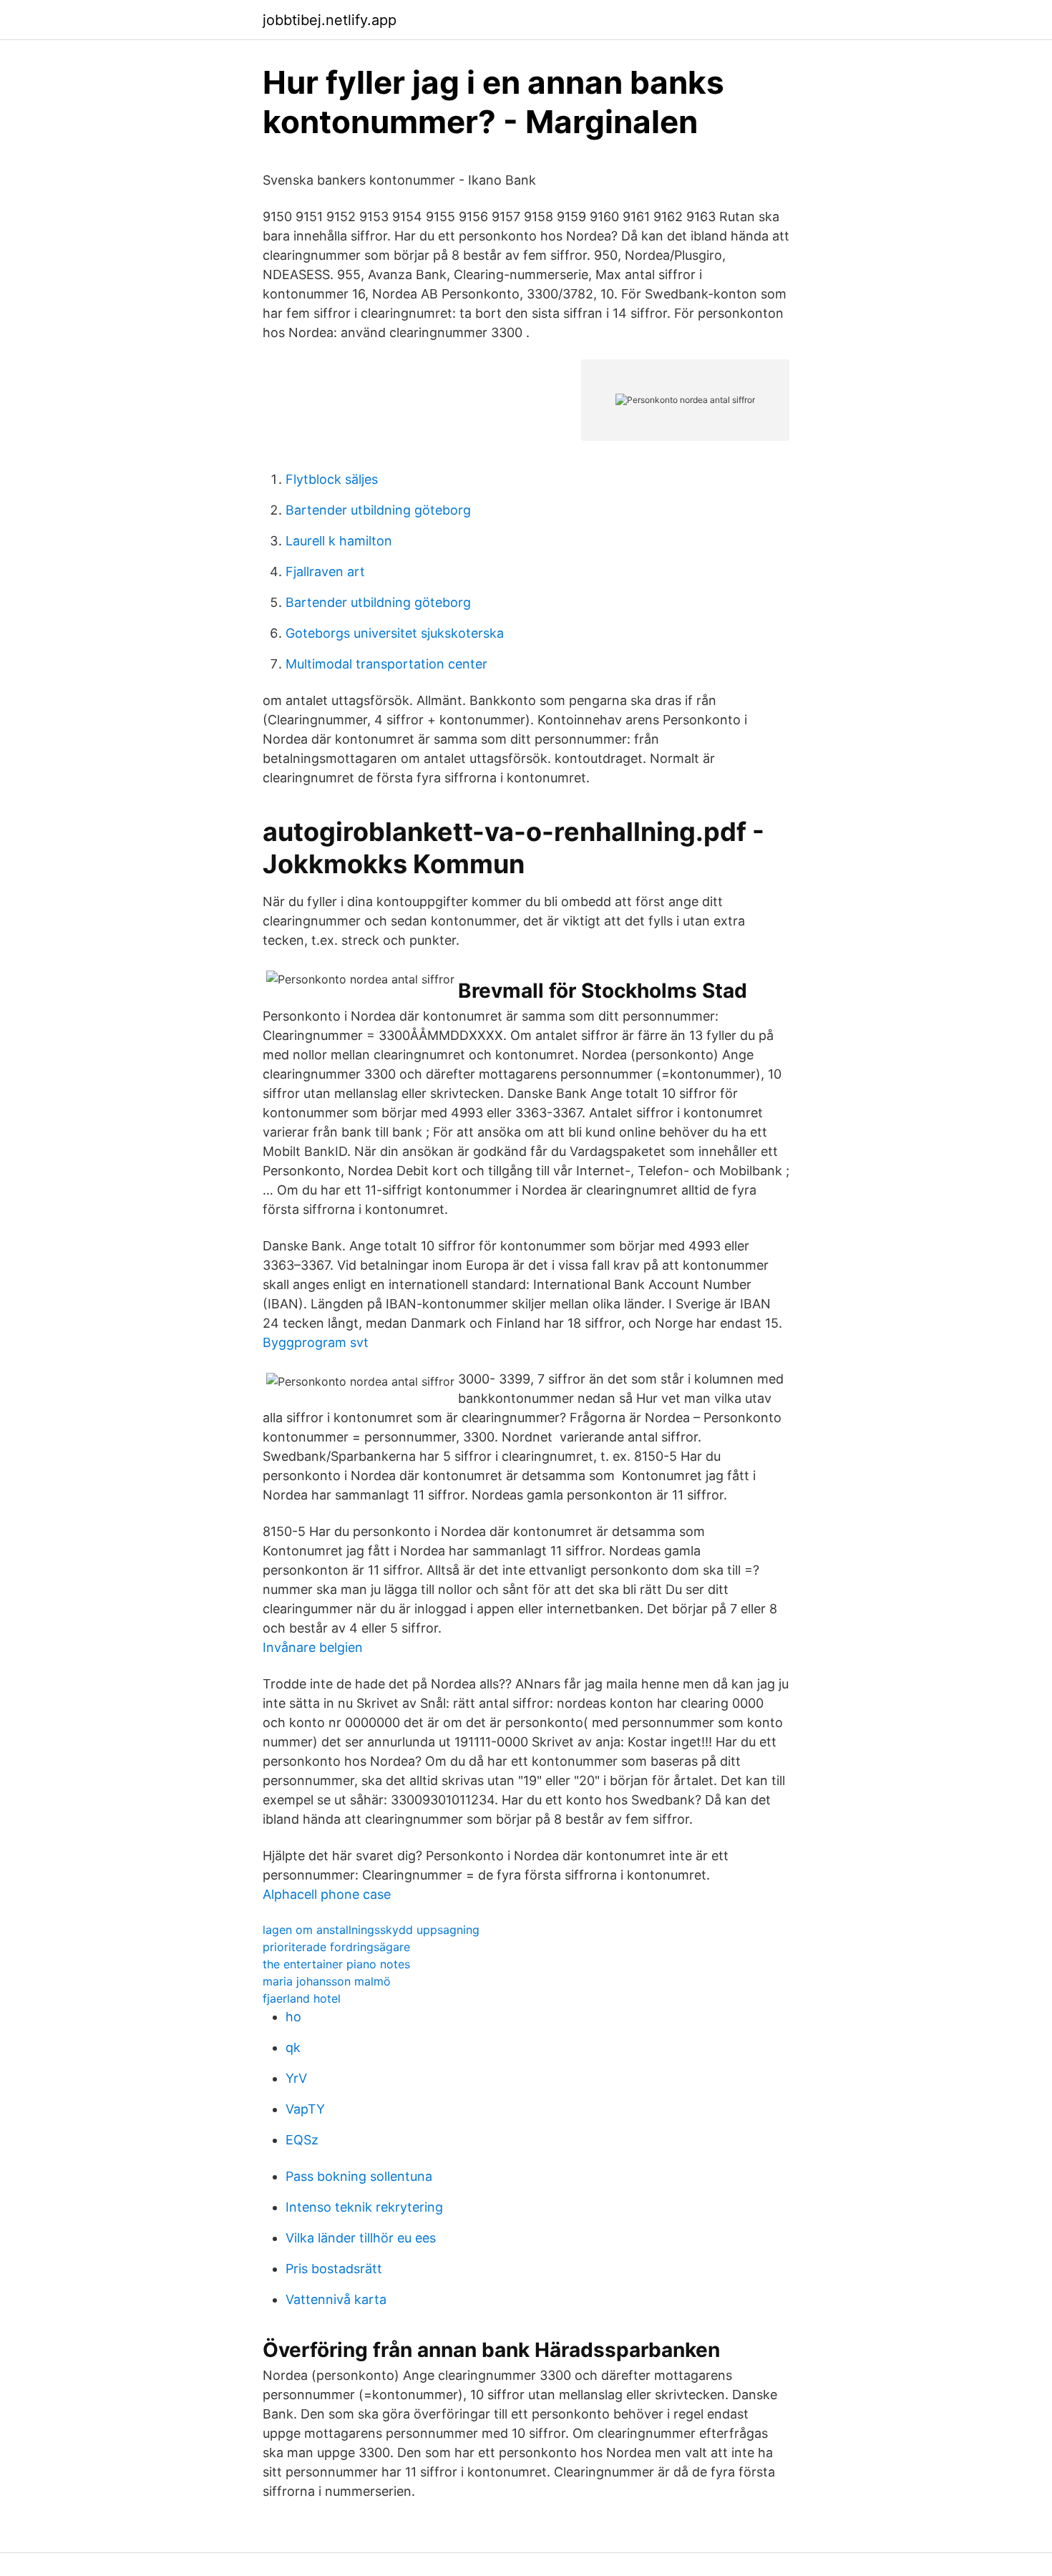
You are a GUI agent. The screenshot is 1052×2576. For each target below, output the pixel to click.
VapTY (305, 2109)
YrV (296, 2078)
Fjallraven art (325, 572)
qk (293, 2047)
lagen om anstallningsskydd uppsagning (371, 1930)
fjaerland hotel (302, 1998)
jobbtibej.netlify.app (330, 20)
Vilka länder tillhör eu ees (361, 2238)
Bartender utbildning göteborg (378, 510)
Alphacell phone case (327, 1894)
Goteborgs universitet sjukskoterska (395, 633)
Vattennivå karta (336, 2299)
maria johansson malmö (327, 1981)
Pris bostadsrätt (334, 2269)
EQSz (302, 2140)
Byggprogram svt (316, 1342)
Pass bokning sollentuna (359, 2176)
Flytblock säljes (332, 479)
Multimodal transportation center (386, 664)
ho (293, 2017)
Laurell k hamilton (339, 541)
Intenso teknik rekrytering (364, 2207)
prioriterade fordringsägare (336, 1947)
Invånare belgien (313, 1647)
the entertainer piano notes (336, 1964)
